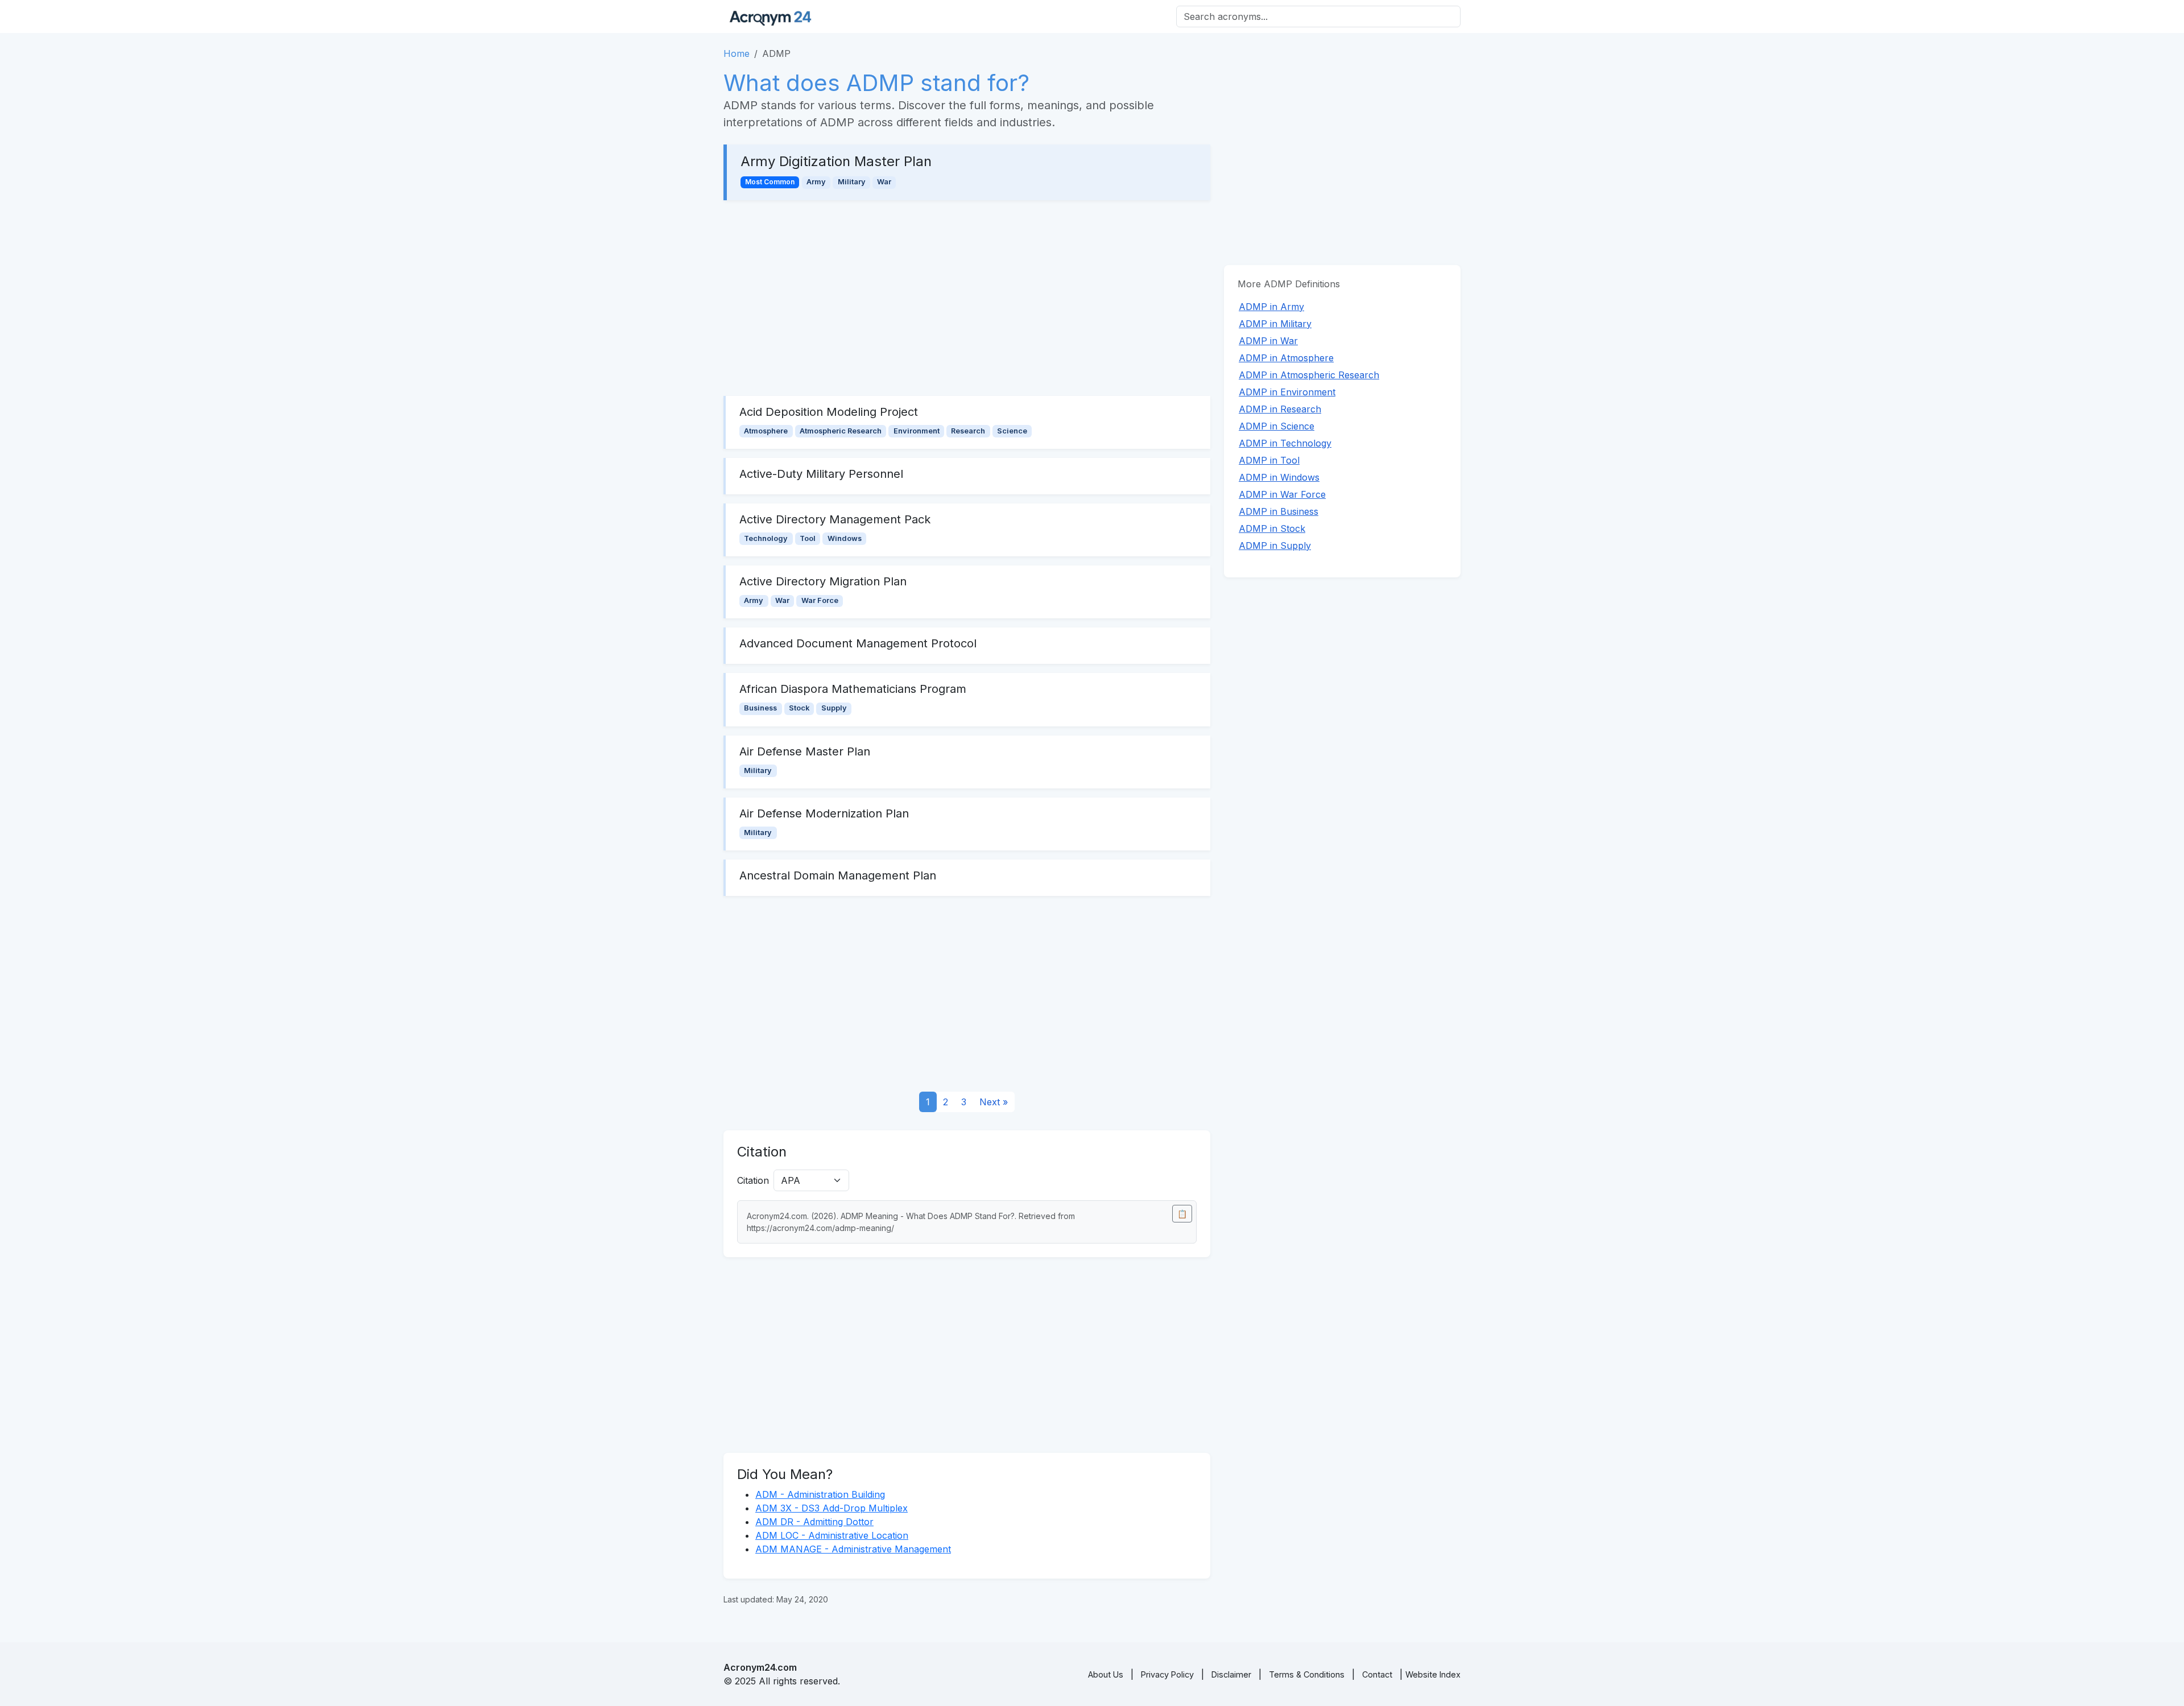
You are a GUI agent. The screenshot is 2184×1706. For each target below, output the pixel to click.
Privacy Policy (1167, 1674)
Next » (994, 1102)
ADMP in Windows (1279, 477)
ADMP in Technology (1285, 443)
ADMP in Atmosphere (1286, 358)
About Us (1106, 1674)
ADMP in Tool (1269, 460)
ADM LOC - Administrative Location (832, 1535)
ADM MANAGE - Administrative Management (853, 1549)
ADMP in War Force (1282, 494)
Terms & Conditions (1307, 1674)
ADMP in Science (1277, 426)
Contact (1377, 1674)
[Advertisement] (967, 298)
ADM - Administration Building (820, 1494)
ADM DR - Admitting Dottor (814, 1522)
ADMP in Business (1279, 511)
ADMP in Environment (1287, 392)
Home (737, 53)
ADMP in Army (1271, 307)
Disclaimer (1231, 1674)
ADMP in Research (1280, 409)
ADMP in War (1268, 341)
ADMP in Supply (1275, 546)
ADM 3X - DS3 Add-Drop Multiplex (832, 1508)
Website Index (1433, 1674)
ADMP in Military (1275, 324)
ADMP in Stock (1272, 528)
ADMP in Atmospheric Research (1309, 375)
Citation (753, 1180)
